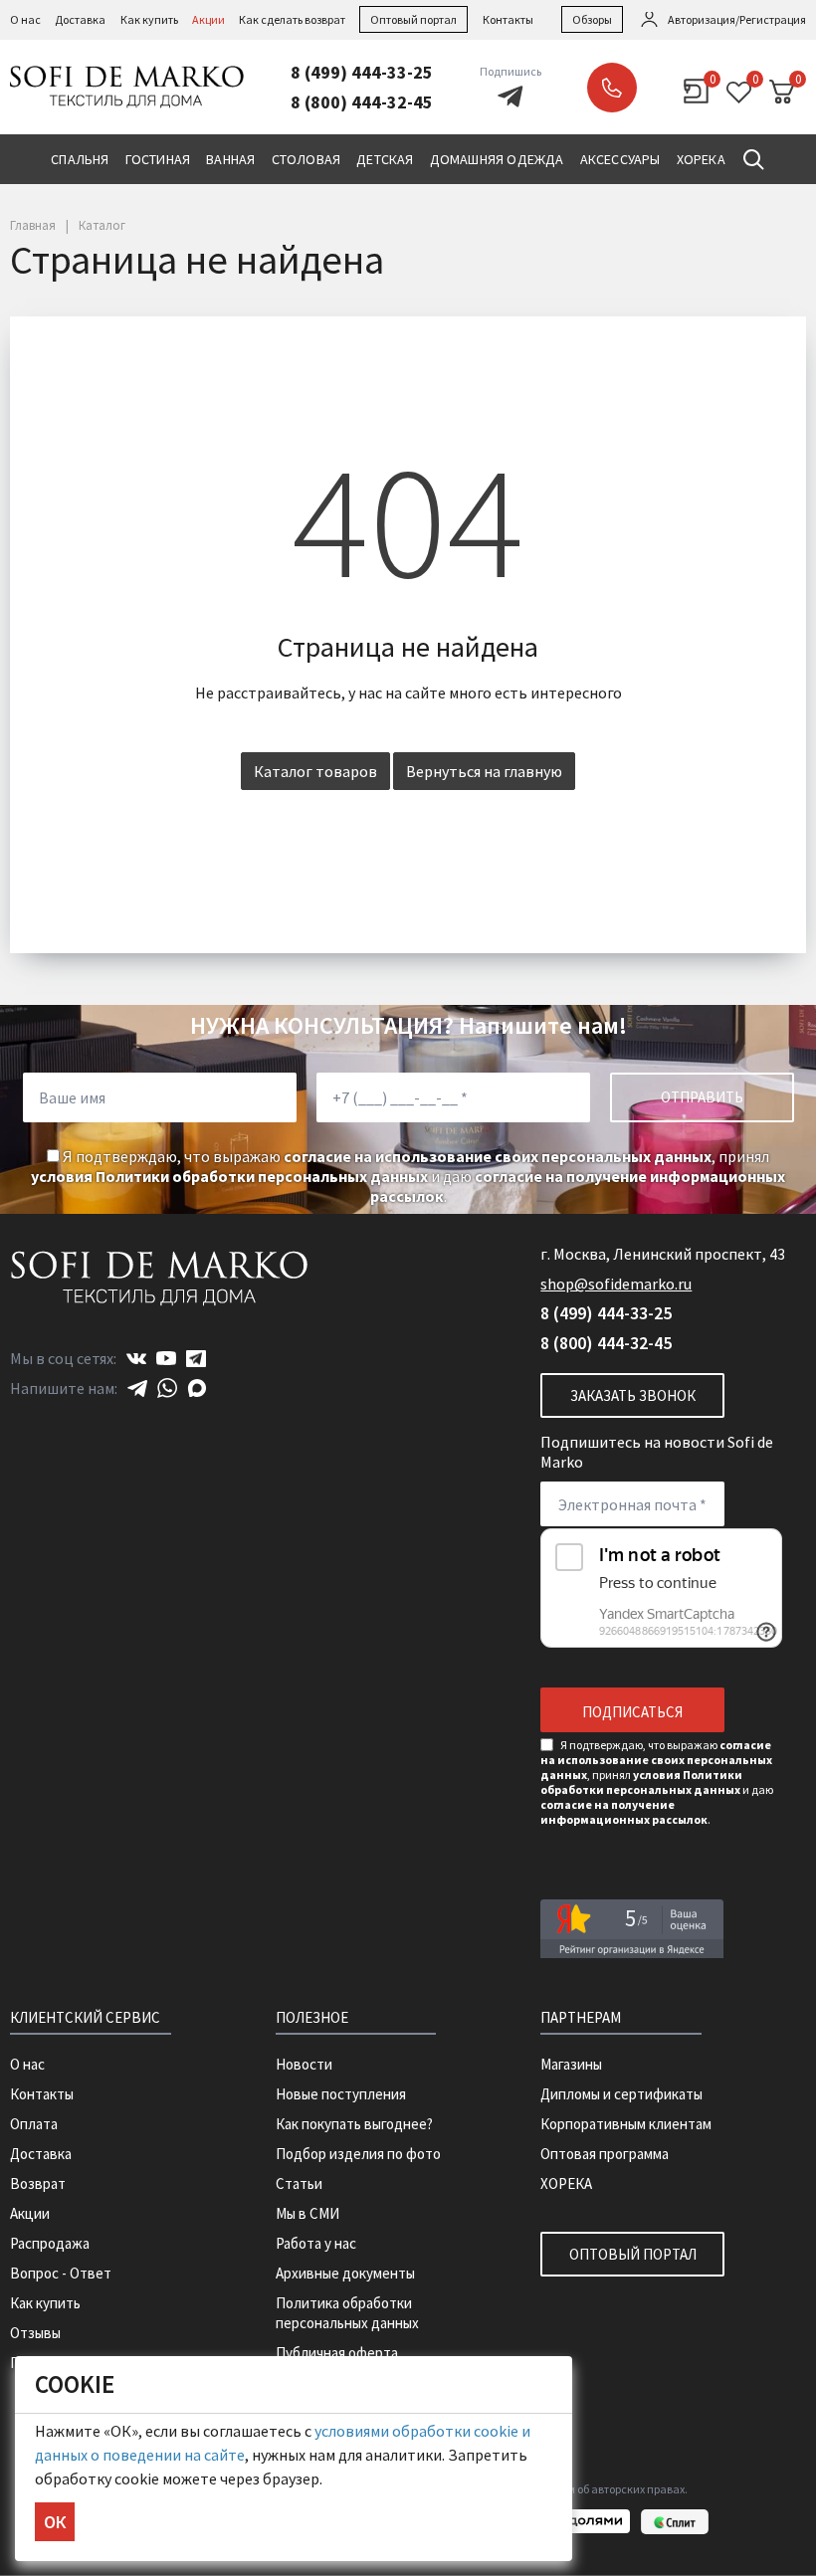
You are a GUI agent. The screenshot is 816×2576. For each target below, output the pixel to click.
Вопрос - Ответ (61, 2273)
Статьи (299, 2183)
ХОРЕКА (566, 2183)
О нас (25, 19)
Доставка (80, 19)
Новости (304, 2064)
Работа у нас (316, 2243)
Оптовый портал (413, 19)
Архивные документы (345, 2273)
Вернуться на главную (484, 771)
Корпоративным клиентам (626, 2124)
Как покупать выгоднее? (354, 2124)
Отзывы (35, 2333)
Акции (208, 19)
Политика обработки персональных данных (347, 2313)
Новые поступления (341, 2094)
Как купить (149, 19)
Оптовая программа (605, 2154)
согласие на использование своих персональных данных (498, 1156)
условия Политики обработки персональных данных (229, 1176)
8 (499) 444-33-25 (362, 72)
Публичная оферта (337, 2353)
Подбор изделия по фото (358, 2154)
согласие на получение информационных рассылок (624, 1812)
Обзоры (592, 19)
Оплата (34, 2124)
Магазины (571, 2064)
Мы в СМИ (307, 2213)
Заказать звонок (612, 88)
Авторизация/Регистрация (737, 19)
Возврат (38, 2183)
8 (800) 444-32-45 (362, 102)
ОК (55, 2522)
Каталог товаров (315, 771)
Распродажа (50, 2243)
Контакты (508, 19)
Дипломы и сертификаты (621, 2094)
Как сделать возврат (292, 19)
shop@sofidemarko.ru (616, 1284)
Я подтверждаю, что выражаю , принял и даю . (408, 1176)
